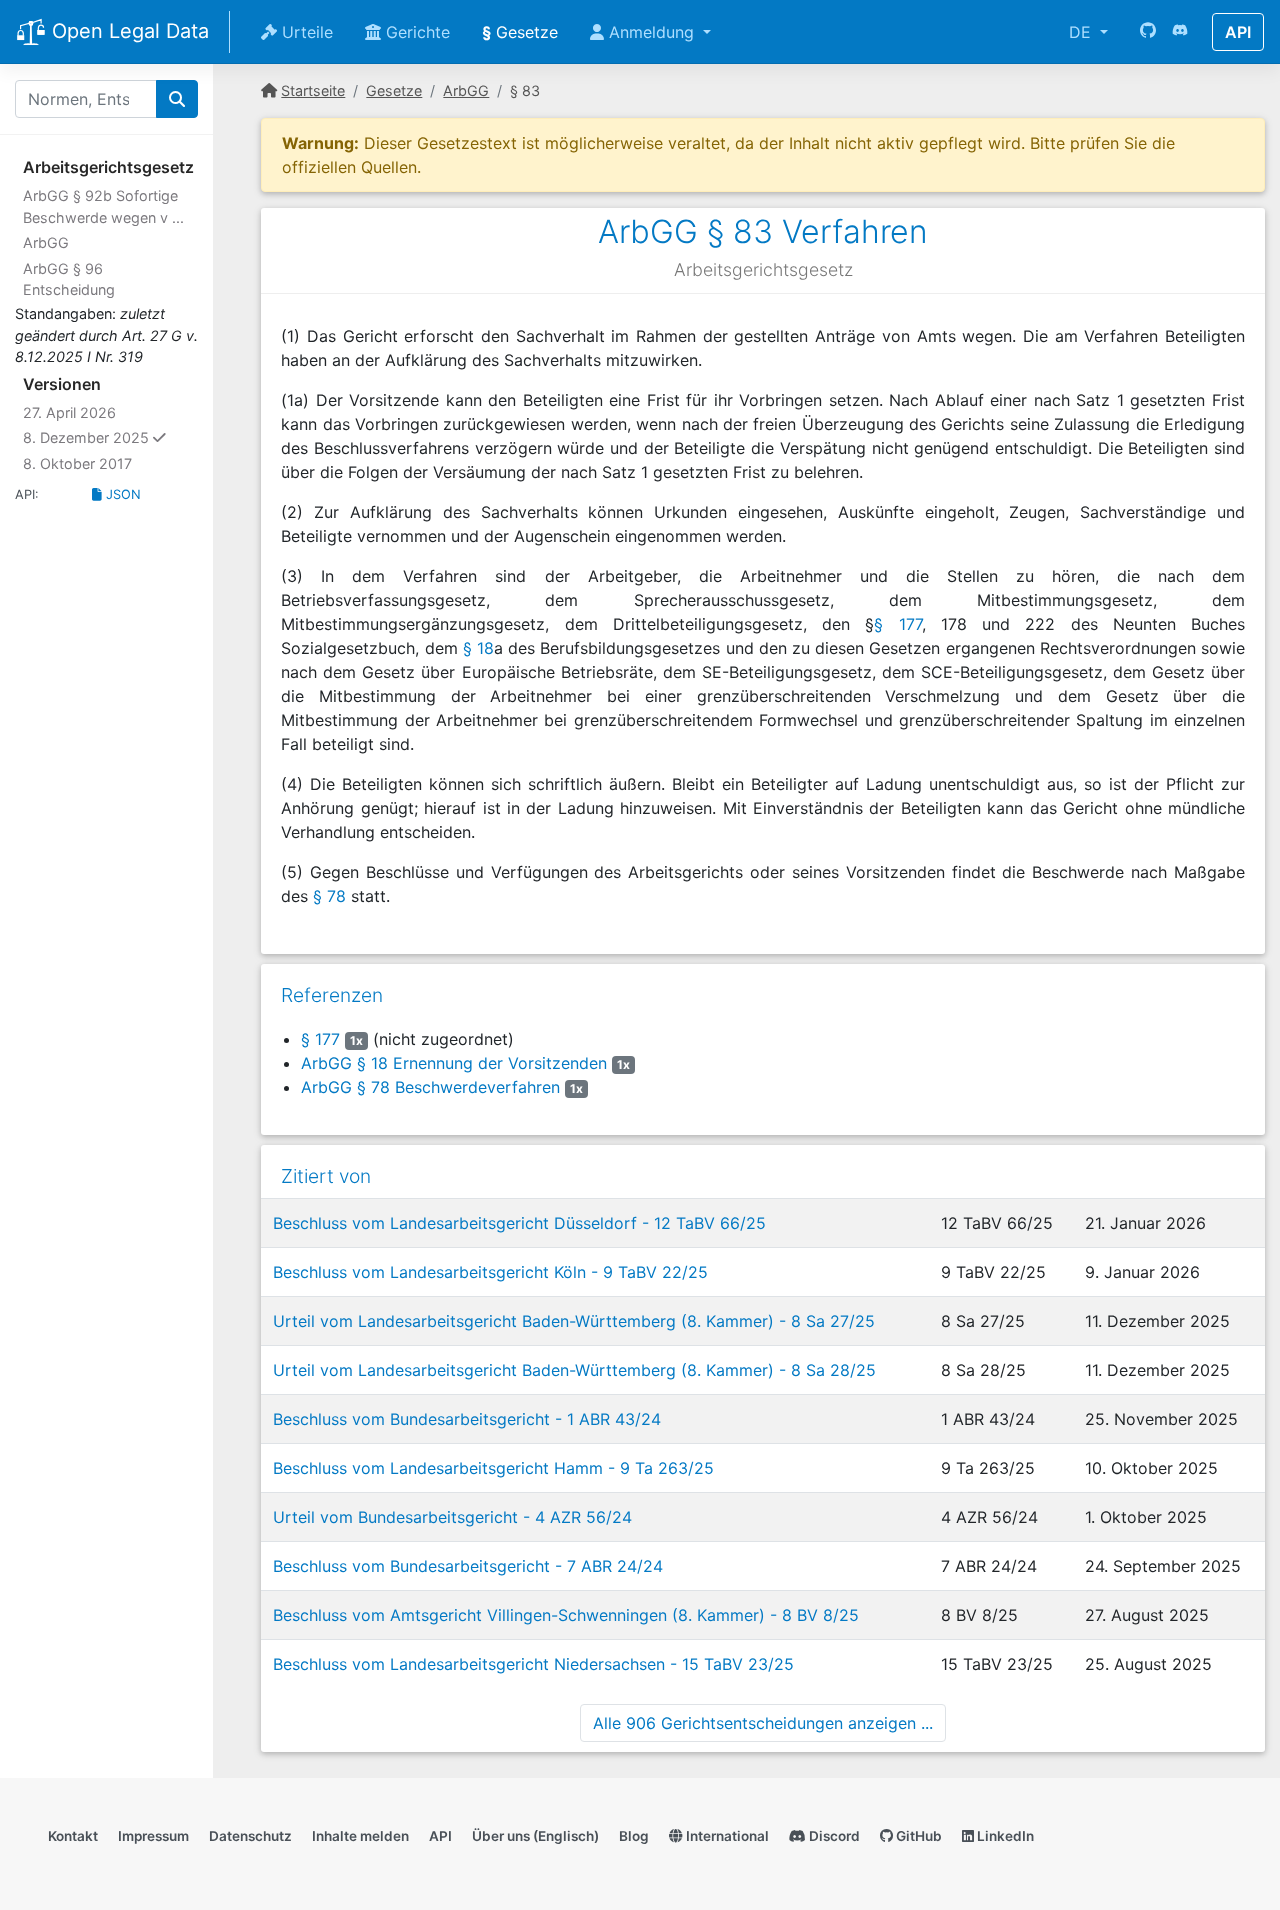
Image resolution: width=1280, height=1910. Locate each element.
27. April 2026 (69, 412)
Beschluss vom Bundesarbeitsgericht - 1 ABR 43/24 (467, 1419)
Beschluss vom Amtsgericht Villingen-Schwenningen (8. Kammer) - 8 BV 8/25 (566, 1615)
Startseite (313, 90)
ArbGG (46, 242)
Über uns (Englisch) (535, 1836)
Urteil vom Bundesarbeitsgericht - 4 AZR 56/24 (452, 1517)
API (1238, 32)
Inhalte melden (360, 1836)
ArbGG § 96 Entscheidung (69, 279)
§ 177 (897, 624)
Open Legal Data (127, 31)
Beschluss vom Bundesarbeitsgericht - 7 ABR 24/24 (468, 1566)
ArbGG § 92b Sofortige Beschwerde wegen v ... (103, 206)
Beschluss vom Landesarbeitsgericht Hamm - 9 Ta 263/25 (493, 1468)
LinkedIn (1004, 1836)
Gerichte (415, 32)
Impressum (153, 1836)
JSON (121, 494)
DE (1082, 32)
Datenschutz (250, 1836)
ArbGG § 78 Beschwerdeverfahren (430, 1087)
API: (27, 494)
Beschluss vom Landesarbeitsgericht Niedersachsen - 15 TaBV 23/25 (533, 1664)
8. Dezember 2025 (110, 437)
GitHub (917, 1836)
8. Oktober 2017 (77, 463)
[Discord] (1180, 32)
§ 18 (478, 648)
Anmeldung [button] (651, 32)
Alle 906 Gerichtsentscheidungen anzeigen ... (763, 1723)
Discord (833, 1836)
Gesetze (520, 32)
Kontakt (73, 1836)
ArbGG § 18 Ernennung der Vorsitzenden (454, 1063)
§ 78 (329, 896)
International (726, 1836)
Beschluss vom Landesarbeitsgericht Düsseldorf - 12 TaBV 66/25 (519, 1223)
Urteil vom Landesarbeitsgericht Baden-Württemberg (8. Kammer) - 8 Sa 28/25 (574, 1370)
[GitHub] (1148, 32)
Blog (634, 1836)
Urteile (305, 32)
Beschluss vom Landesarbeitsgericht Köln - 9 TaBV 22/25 (490, 1272)
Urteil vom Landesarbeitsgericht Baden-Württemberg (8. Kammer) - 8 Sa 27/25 (574, 1321)
